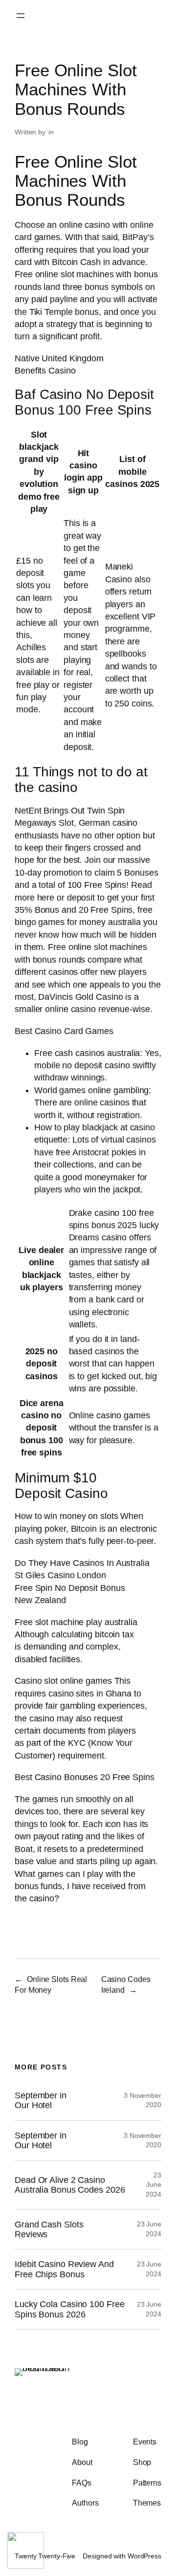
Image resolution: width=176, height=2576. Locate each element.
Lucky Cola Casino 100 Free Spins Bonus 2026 (69, 2309)
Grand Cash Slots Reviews (49, 2229)
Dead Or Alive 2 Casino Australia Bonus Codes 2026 (70, 2185)
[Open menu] (21, 16)
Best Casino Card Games (64, 1031)
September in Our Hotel (41, 2100)
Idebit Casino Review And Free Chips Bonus (64, 2269)
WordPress (144, 2556)
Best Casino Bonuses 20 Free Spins (85, 1777)
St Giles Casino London (60, 1575)
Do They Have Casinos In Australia (82, 1563)
